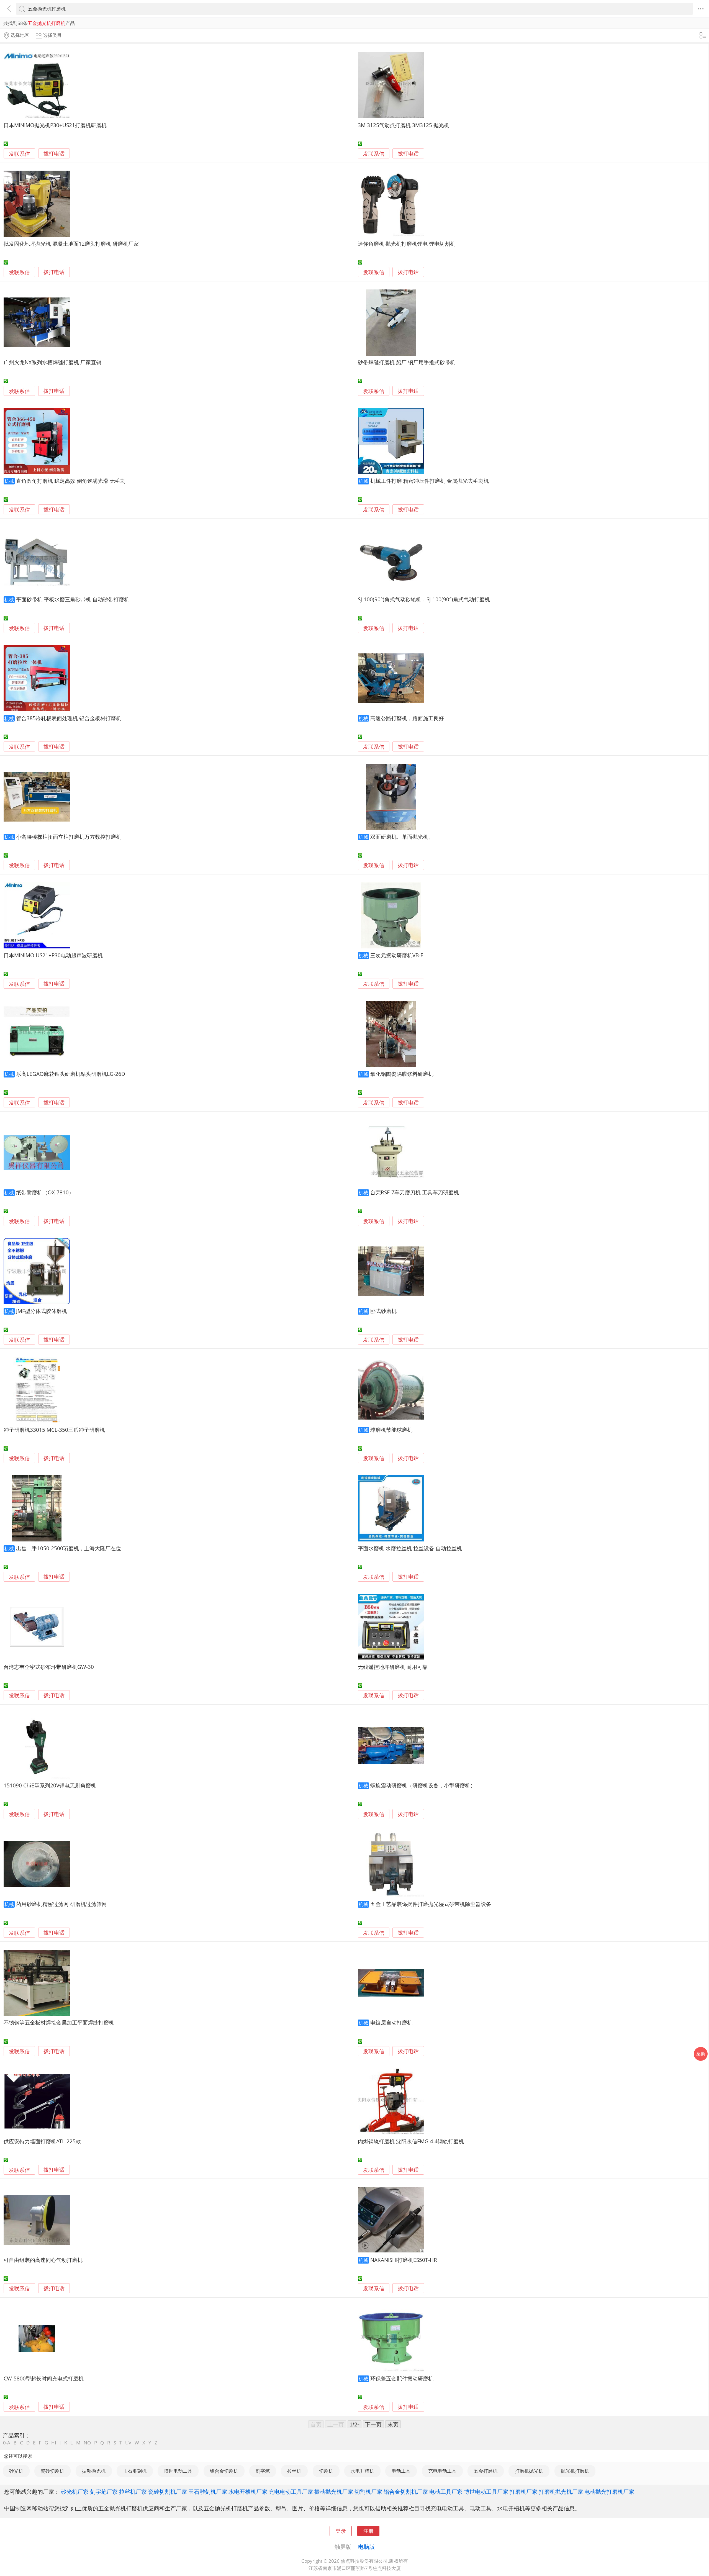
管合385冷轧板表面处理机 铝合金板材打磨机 (69, 718)
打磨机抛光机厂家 (561, 2492)
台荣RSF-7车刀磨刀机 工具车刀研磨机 (415, 1192)
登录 (341, 2531)
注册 (368, 2531)
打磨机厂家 (523, 2492)
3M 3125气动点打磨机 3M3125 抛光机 (404, 125)
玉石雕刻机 (135, 2471)
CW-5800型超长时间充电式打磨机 (44, 2378)
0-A (7, 2443)
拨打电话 (54, 154)
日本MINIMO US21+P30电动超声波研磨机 (53, 955)
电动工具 (401, 2471)
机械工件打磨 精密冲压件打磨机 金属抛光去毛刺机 (430, 481)
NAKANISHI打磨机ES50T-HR (404, 2260)
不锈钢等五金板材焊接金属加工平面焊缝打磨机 (59, 2022)
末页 (393, 2424)
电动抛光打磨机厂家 (609, 2492)
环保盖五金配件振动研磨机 (402, 2378)
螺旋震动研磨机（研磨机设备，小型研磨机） (423, 1785)
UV (128, 2443)
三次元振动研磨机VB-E (397, 955)
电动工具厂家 (446, 2492)
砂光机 (16, 2471)
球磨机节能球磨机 (391, 1430)
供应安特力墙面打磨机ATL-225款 (42, 2141)
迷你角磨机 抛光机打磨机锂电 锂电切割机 (407, 244)
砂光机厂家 (75, 2492)
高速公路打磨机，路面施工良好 (407, 718)
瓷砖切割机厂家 (168, 2492)
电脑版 (366, 2547)
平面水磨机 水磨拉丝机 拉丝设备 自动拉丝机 (410, 1548)
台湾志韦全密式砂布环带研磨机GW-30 (49, 1667)
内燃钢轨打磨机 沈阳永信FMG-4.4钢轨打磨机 (411, 2141)
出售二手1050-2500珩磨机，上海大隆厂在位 (69, 1548)
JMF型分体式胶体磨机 (42, 1311)
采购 (701, 2054)
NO (87, 2443)
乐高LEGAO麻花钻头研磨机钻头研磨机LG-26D (71, 1074)
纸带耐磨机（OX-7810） (45, 1192)
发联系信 (19, 154)
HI (54, 2443)
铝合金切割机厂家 (406, 2492)
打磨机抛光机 (529, 2471)
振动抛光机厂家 (334, 2492)
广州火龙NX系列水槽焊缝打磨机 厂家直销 (52, 362)
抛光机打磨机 (575, 2471)
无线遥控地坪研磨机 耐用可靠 (393, 1667)
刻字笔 (263, 2471)
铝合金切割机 (224, 2471)
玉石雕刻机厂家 (208, 2492)
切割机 (326, 2471)
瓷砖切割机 (52, 2471)
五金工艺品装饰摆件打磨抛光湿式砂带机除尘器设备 (431, 1904)
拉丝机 (294, 2471)
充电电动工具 (442, 2471)
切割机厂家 (368, 2492)
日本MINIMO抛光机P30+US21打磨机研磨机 (55, 125)
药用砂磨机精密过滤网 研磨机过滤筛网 (61, 1904)
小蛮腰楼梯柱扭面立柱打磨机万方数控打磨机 (69, 837)
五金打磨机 (486, 2471)
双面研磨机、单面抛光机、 (402, 837)
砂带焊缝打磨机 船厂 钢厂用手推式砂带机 (407, 362)
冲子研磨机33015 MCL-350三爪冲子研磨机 (54, 1430)
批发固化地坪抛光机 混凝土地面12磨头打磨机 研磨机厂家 (71, 244)
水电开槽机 (362, 2471)
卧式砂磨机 (383, 1311)
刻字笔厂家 (104, 2492)
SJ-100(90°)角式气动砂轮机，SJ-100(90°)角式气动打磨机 (424, 599)
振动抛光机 (94, 2471)
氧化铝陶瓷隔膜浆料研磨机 (402, 1074)
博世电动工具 (178, 2471)
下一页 (373, 2424)
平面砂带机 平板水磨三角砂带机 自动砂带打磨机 (73, 599)
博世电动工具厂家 (486, 2492)
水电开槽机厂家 (248, 2492)
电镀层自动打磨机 (391, 2022)
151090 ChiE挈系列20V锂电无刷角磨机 (50, 1785)
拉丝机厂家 (133, 2492)
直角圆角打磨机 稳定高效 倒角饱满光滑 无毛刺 (71, 481)
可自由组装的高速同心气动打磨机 (43, 2260)
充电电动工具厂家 (291, 2492)
